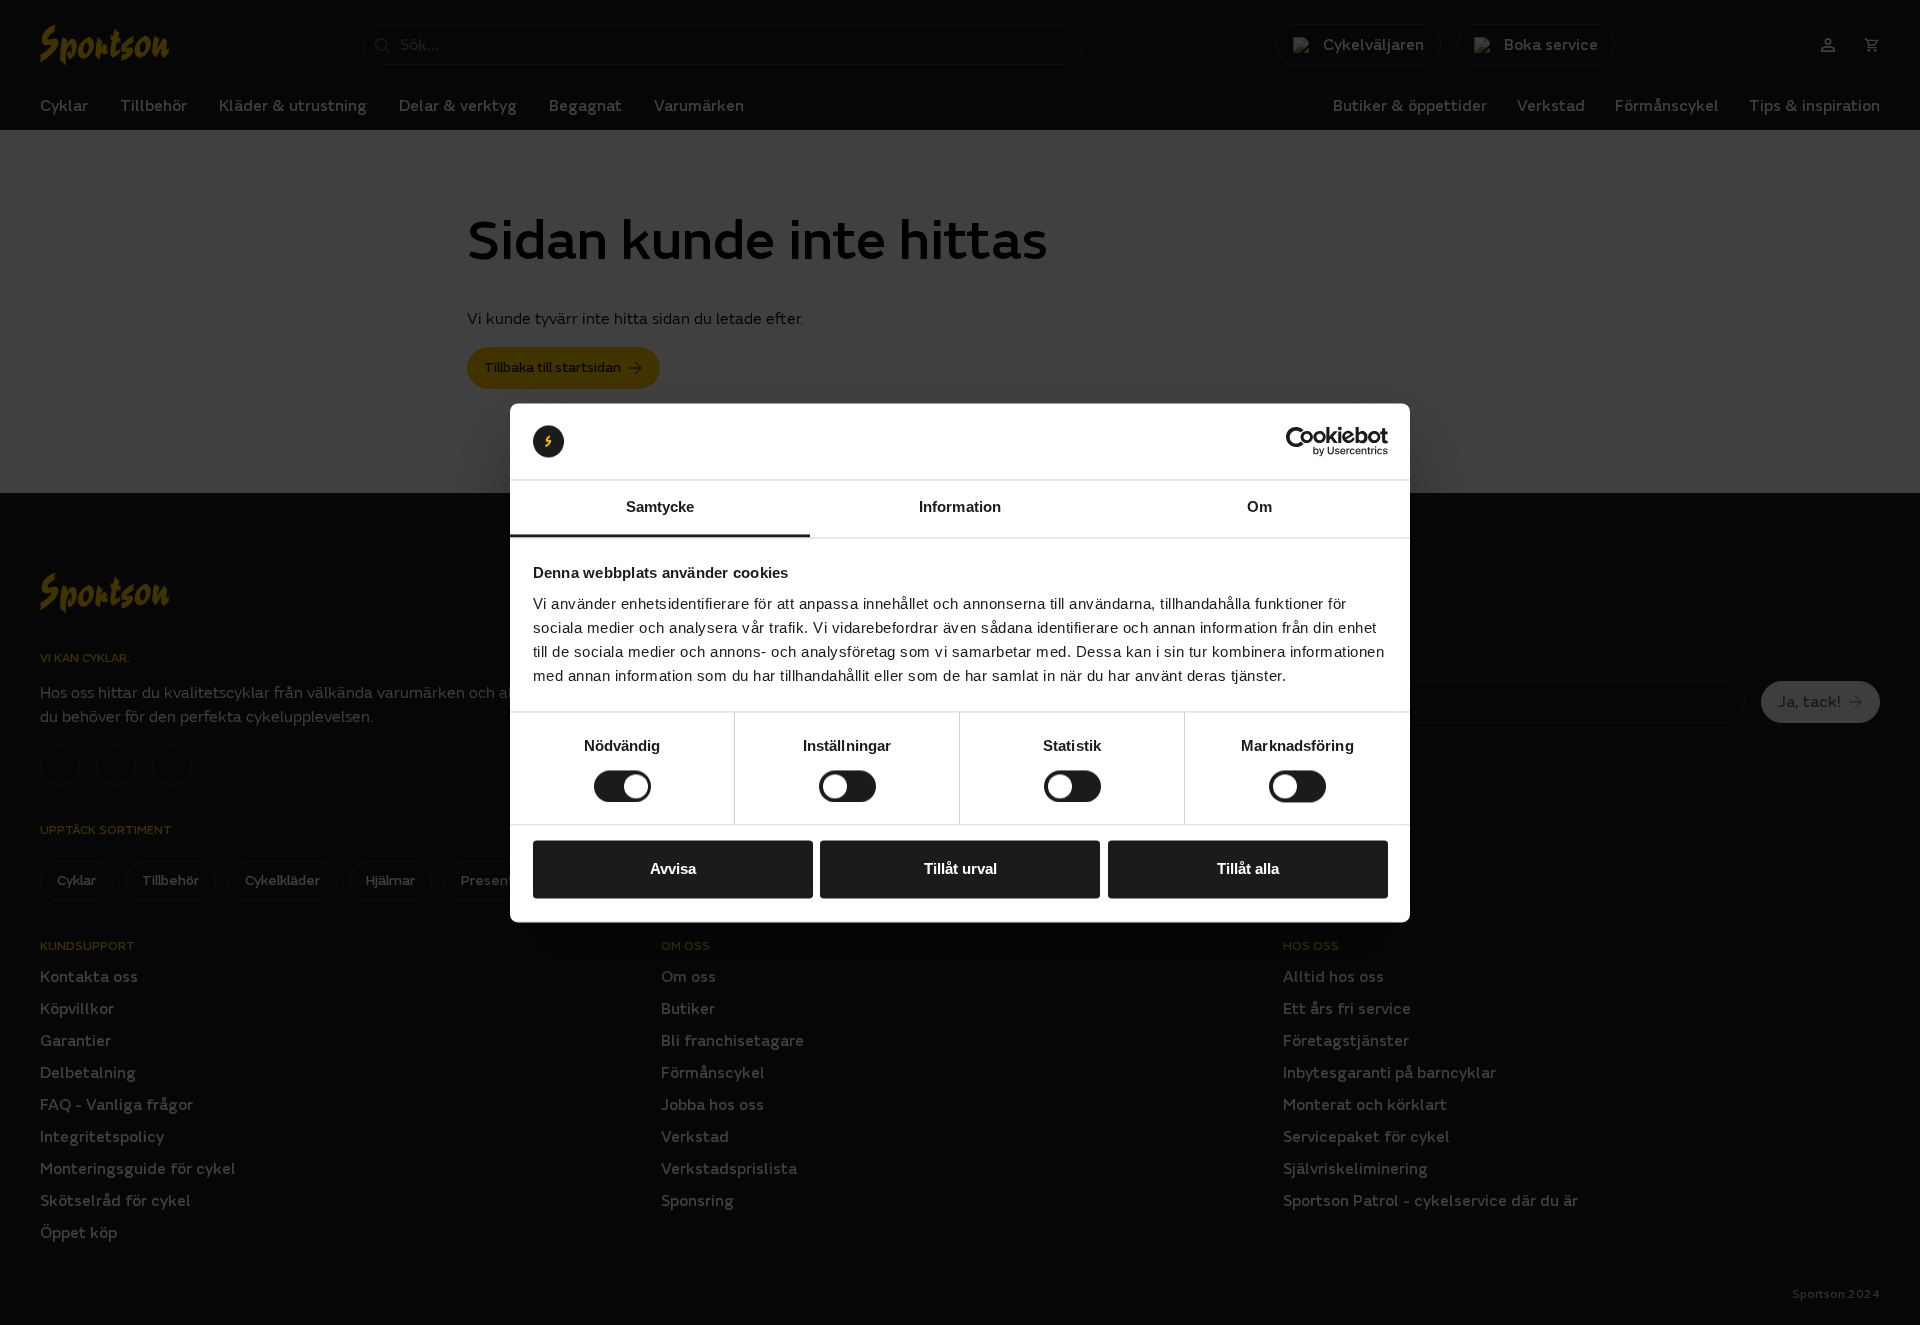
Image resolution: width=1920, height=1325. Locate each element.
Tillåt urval (960, 869)
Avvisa (673, 869)
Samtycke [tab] (660, 507)
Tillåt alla (1248, 869)
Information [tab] (960, 507)
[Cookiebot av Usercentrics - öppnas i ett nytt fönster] (1300, 441)
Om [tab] (1259, 507)
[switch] (847, 786)
